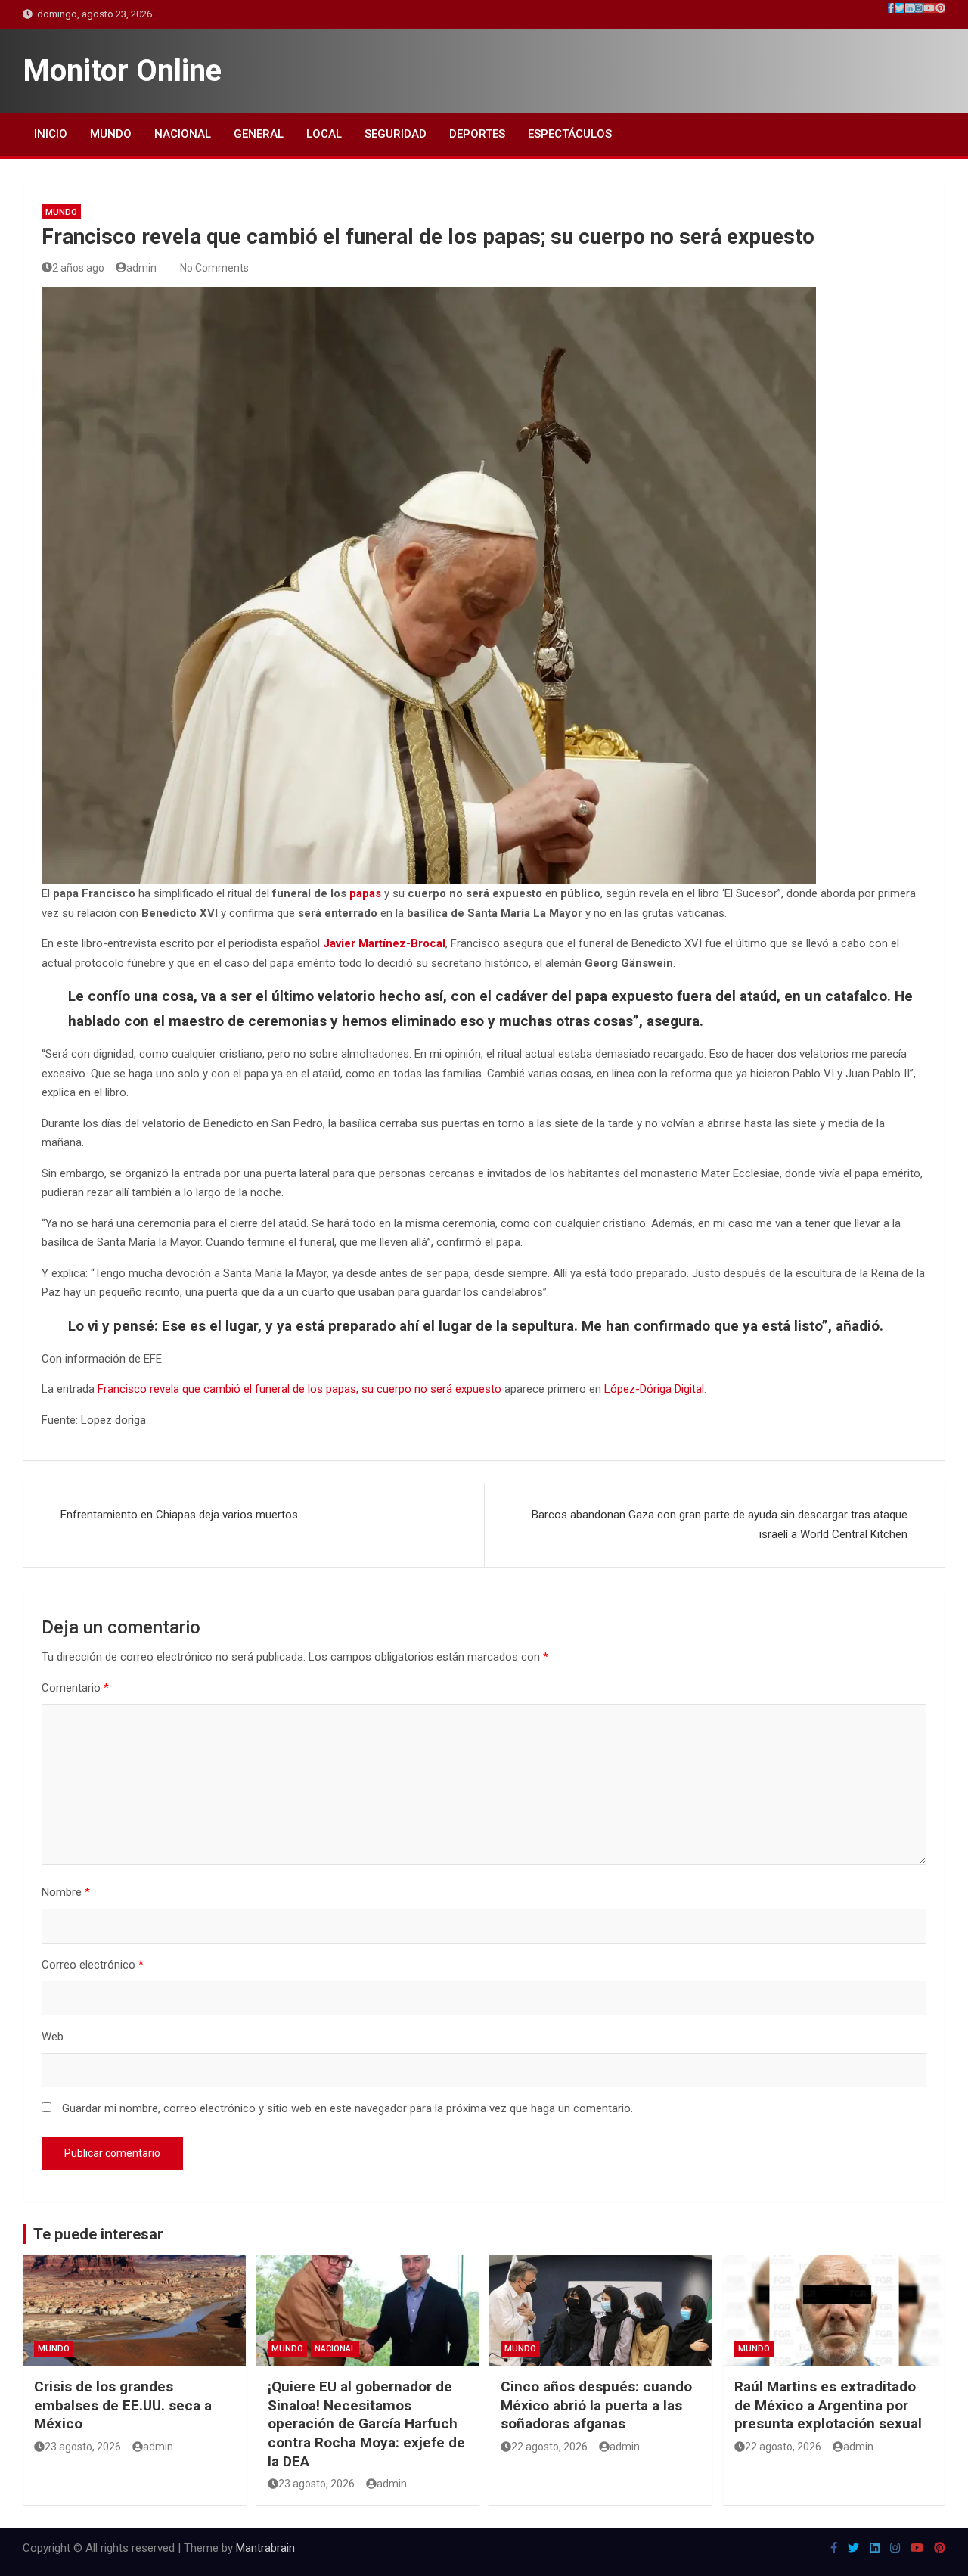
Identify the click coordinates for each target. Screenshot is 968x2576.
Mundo (111, 134)
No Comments (214, 268)
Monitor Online (122, 71)
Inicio (51, 134)
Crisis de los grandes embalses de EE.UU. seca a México (123, 2405)
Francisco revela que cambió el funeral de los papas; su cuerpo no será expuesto (299, 1389)
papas (365, 893)
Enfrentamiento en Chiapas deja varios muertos (179, 1515)
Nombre (66, 1892)
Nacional (183, 134)
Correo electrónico (93, 1965)
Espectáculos (570, 134)
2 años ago (78, 268)
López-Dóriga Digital (654, 1389)
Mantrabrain (265, 2548)
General (259, 134)
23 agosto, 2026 (83, 2447)
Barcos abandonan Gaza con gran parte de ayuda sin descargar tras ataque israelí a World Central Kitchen (720, 1524)
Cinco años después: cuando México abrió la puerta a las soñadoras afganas (596, 2405)
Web (53, 2037)
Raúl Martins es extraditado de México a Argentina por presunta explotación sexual (828, 2405)
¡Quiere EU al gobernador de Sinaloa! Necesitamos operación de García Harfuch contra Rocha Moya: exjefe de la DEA (366, 2424)
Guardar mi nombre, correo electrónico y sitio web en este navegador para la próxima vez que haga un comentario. (347, 2108)
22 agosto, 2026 (549, 2447)
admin (141, 268)
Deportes (477, 134)
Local (324, 134)
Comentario (75, 1688)
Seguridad (396, 134)
